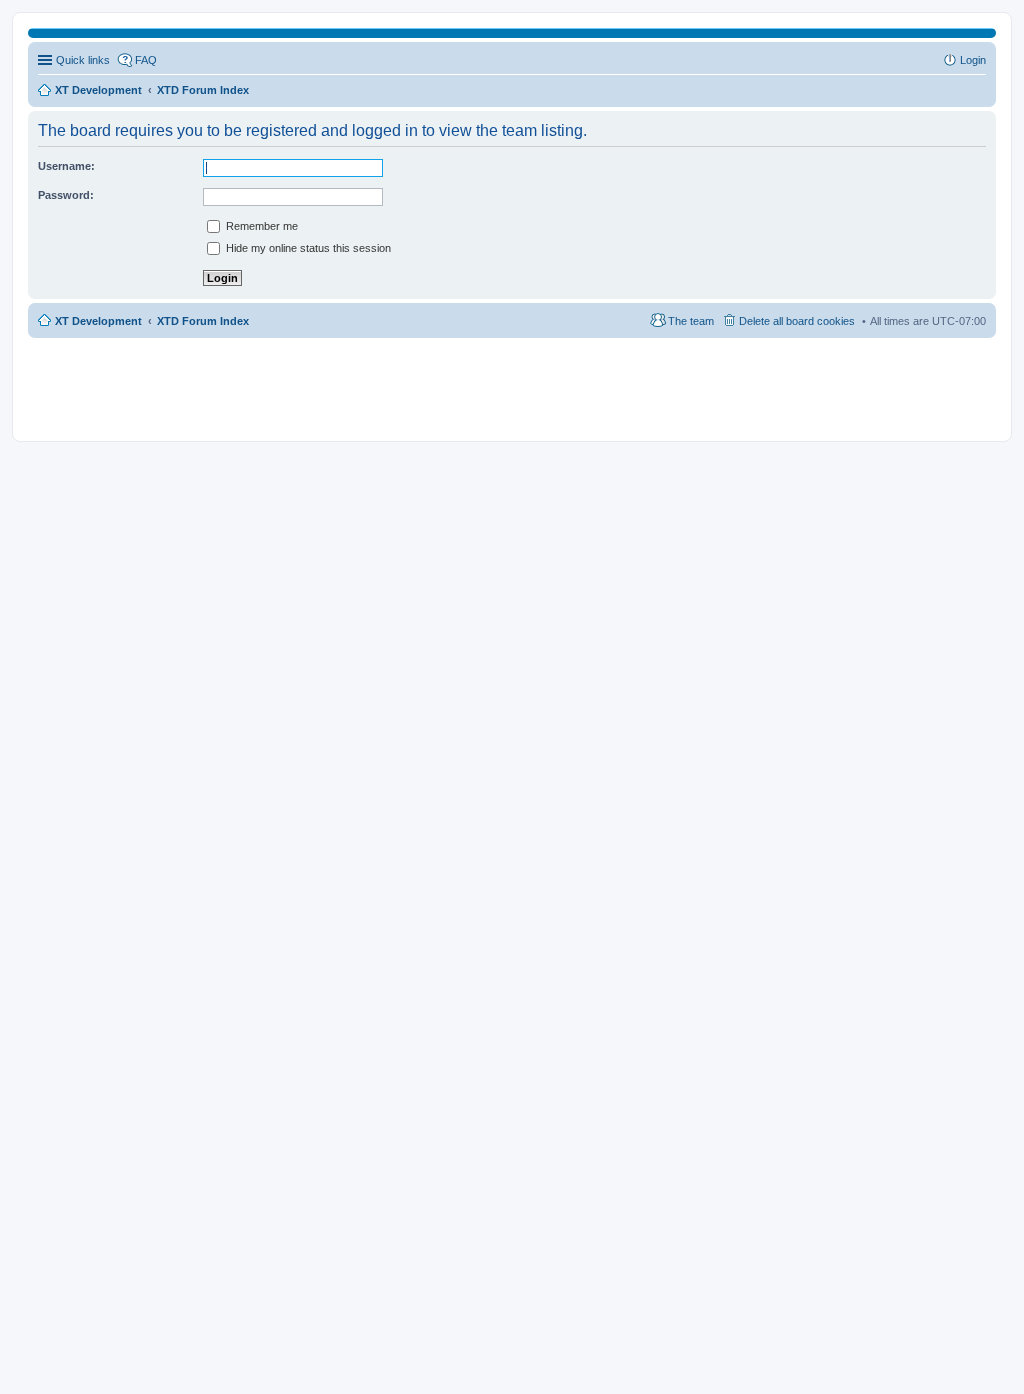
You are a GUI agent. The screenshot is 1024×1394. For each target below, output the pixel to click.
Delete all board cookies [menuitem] (797, 321)
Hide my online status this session (307, 248)
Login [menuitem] (973, 60)
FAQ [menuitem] (146, 60)
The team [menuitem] (691, 321)
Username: (66, 166)
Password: (66, 195)
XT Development (98, 321)
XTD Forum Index (203, 321)
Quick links (83, 60)
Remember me (260, 226)
